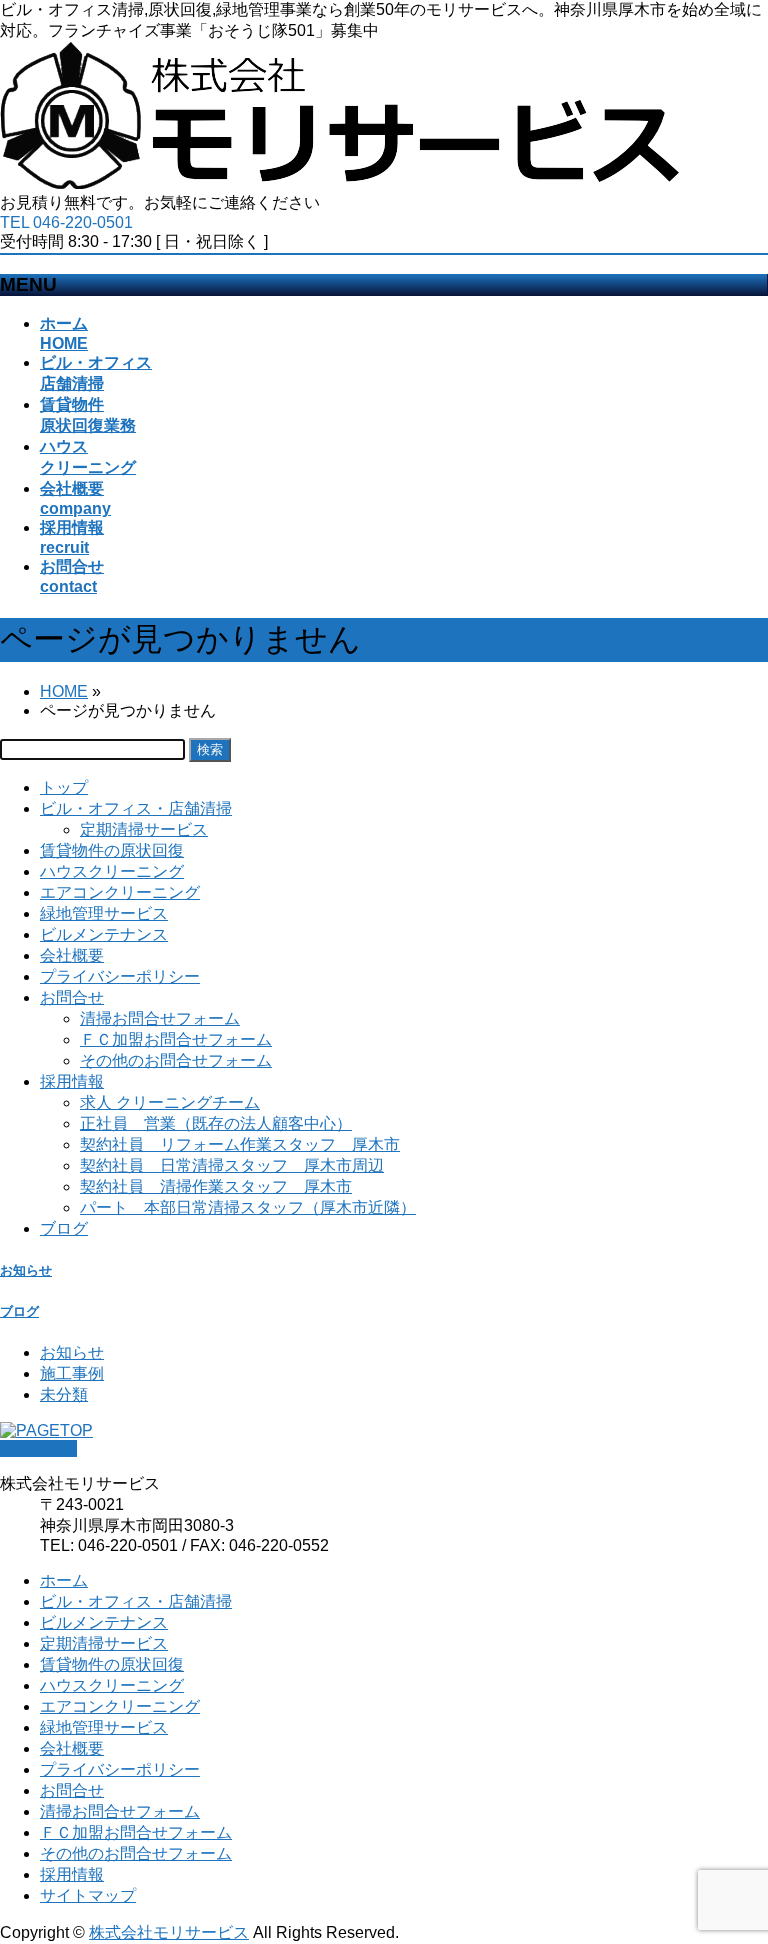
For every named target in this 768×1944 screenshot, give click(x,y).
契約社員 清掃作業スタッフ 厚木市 (216, 1186)
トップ (64, 787)
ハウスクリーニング (112, 871)
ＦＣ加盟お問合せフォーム (176, 1039)
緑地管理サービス (104, 913)
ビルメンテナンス (104, 934)
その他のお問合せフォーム (176, 1060)
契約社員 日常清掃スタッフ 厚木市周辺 (232, 1165)
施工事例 (72, 1373)
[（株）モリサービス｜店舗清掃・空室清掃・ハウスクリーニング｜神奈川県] (340, 183)
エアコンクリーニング (120, 892)
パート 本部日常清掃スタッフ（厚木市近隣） (248, 1207)
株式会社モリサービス (169, 1932)
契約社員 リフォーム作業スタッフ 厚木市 (240, 1144)
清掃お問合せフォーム (160, 1018)
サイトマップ (88, 1895)
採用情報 (72, 1081)
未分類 (64, 1394)
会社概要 (72, 955)
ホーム (64, 1580)
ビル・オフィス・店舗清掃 (136, 808)
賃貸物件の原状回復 (112, 850)
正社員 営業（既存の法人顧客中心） (216, 1123)
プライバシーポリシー (120, 976)
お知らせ (26, 1270)
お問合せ (72, 997)
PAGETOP (38, 1448)
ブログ (64, 1228)
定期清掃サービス (144, 829)
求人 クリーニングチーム (170, 1102)
